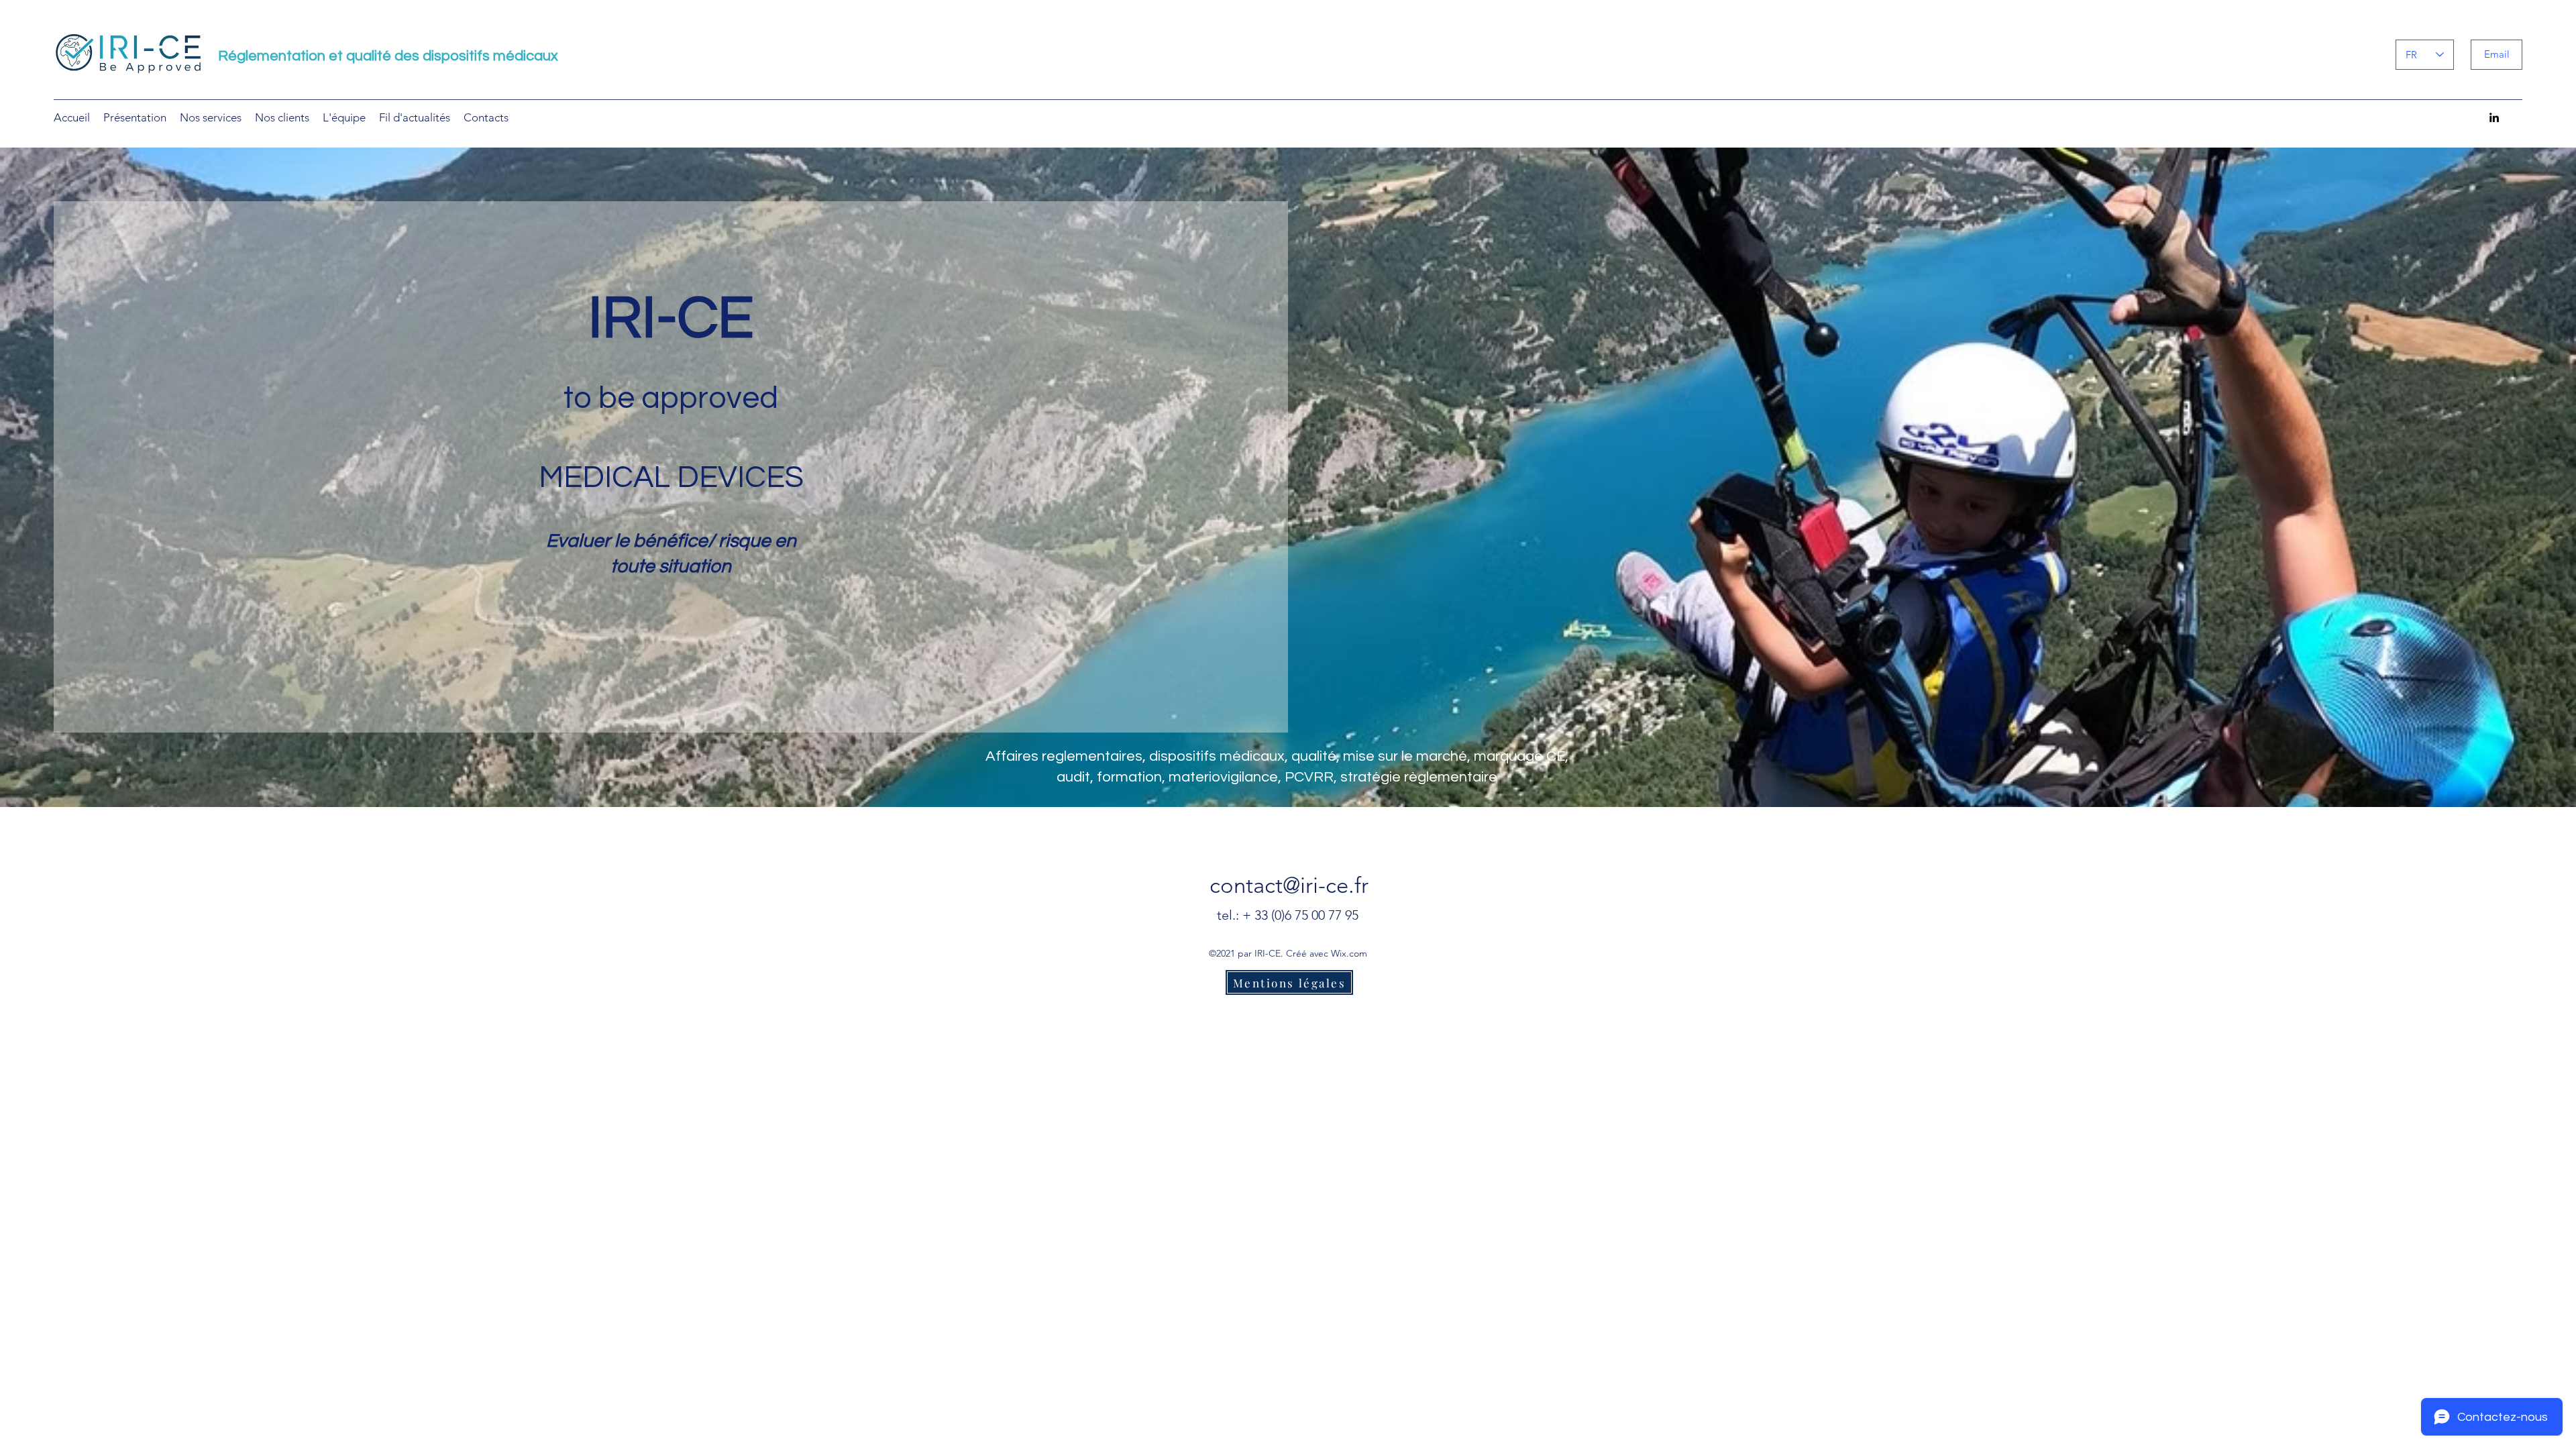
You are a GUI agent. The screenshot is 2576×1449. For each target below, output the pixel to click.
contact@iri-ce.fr (1289, 885)
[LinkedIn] (2494, 117)
